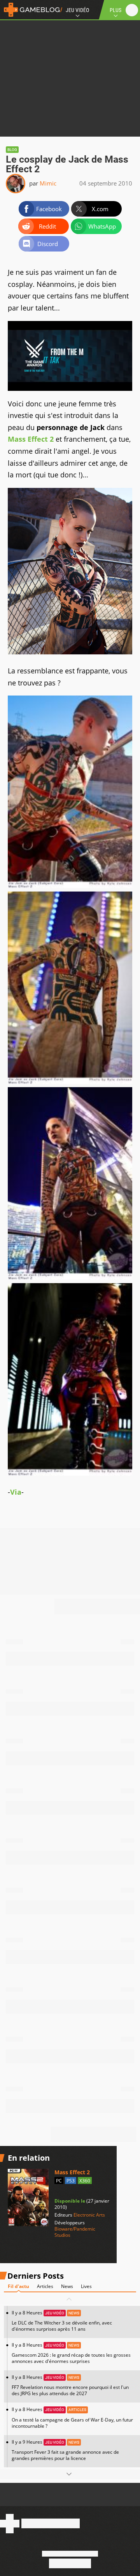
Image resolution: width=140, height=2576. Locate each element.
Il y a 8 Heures (62, 2321)
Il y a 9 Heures (65, 2450)
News (67, 2286)
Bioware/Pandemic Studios (75, 2232)
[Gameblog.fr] (31, 10)
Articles (45, 2286)
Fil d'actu (18, 2286)
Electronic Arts (89, 2215)
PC (59, 2181)
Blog (12, 150)
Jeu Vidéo (77, 10)
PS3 (71, 2181)
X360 (85, 2181)
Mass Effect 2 (31, 439)
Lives (86, 2286)
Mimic (48, 183)
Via (16, 1492)
